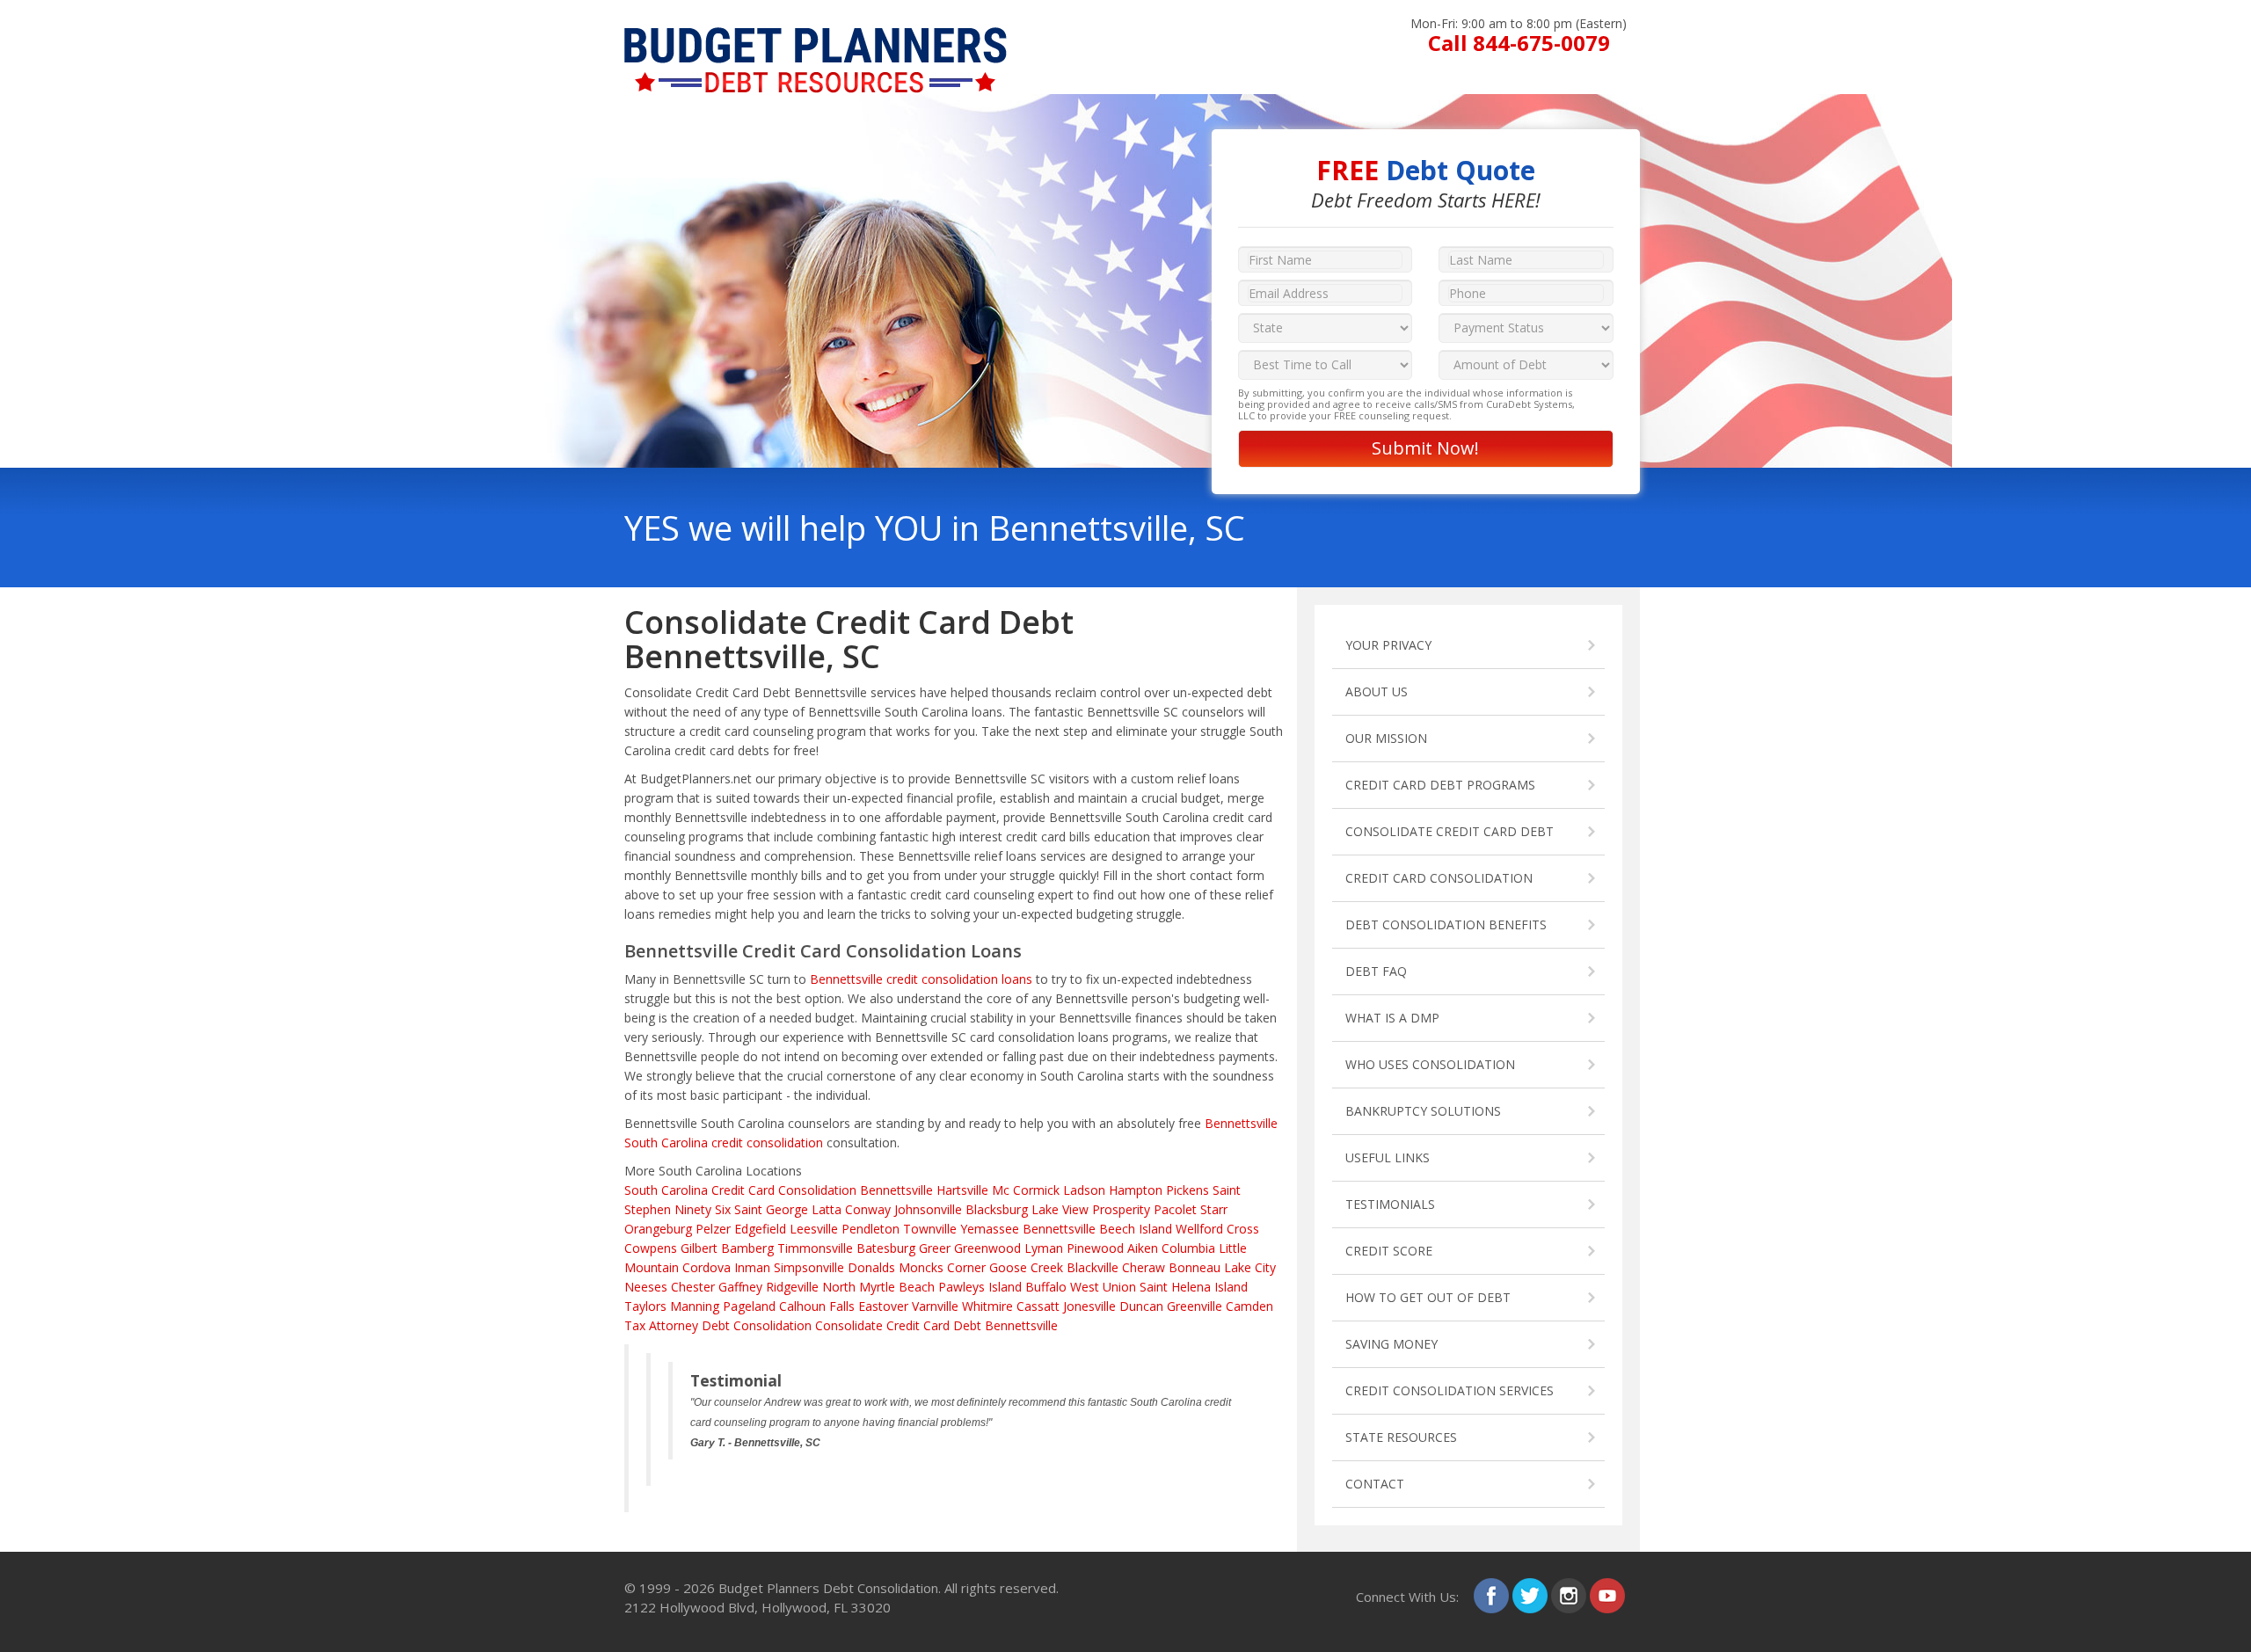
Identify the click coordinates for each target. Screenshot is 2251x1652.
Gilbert (699, 1248)
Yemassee (990, 1229)
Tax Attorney (661, 1325)
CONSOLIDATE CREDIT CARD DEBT (1450, 831)
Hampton (1136, 1190)
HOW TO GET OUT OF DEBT (1428, 1297)
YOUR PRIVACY (1388, 645)
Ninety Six (703, 1209)
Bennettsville (1059, 1229)
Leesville (814, 1229)
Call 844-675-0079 (1519, 43)
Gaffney (740, 1287)
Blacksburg (997, 1209)
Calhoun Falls (817, 1306)
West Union (1103, 1287)
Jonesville (1089, 1306)
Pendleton (871, 1229)
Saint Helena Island (1194, 1287)
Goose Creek (1026, 1267)
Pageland (749, 1306)
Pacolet (1175, 1209)
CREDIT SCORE (1389, 1251)
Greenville (1195, 1306)
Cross (1243, 1229)
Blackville (1093, 1267)
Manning (695, 1306)
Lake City (1250, 1267)
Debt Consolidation (757, 1325)
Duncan (1141, 1306)
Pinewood (1095, 1248)
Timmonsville (815, 1248)
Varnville (935, 1306)
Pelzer (713, 1229)
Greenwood (987, 1248)
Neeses (646, 1287)
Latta (827, 1209)
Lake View (1060, 1209)
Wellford (1199, 1229)
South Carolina (666, 1190)
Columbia (1188, 1248)
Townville (930, 1229)
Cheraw (1144, 1267)
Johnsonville (928, 1209)
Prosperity (1121, 1209)
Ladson (1084, 1190)
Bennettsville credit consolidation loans (921, 979)
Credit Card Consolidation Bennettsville (822, 1190)
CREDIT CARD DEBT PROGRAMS (1440, 785)
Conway (868, 1209)
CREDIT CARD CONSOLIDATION (1439, 878)
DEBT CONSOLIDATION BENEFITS (1446, 924)
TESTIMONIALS (1390, 1204)
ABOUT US (1377, 691)
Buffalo (1046, 1287)
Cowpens (651, 1248)
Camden (1249, 1306)
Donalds (871, 1267)
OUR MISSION (1386, 738)
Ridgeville (792, 1287)
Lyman (1044, 1248)
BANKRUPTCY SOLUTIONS (1423, 1111)
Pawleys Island (980, 1287)
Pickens (1187, 1190)
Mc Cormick (1026, 1190)
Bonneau (1195, 1267)
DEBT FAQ (1376, 971)
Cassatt (1038, 1306)
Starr (1214, 1209)
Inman (752, 1267)
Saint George (771, 1209)
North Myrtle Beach (878, 1287)
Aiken (1143, 1248)
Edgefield (760, 1229)
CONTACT (1375, 1484)
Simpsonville (809, 1267)
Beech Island (1136, 1229)
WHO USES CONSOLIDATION (1430, 1064)
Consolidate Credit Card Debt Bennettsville (936, 1325)
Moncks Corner (942, 1267)
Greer (935, 1248)
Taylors (645, 1306)
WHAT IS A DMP (1392, 1018)
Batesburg (886, 1248)
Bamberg (747, 1248)
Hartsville (962, 1190)
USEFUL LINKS (1388, 1157)
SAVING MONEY (1391, 1344)
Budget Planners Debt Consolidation (828, 1588)
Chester (693, 1287)
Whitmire (987, 1306)
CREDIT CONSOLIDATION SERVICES (1450, 1390)
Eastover (883, 1306)
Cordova (707, 1267)
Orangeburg (658, 1229)
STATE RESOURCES (1401, 1437)
